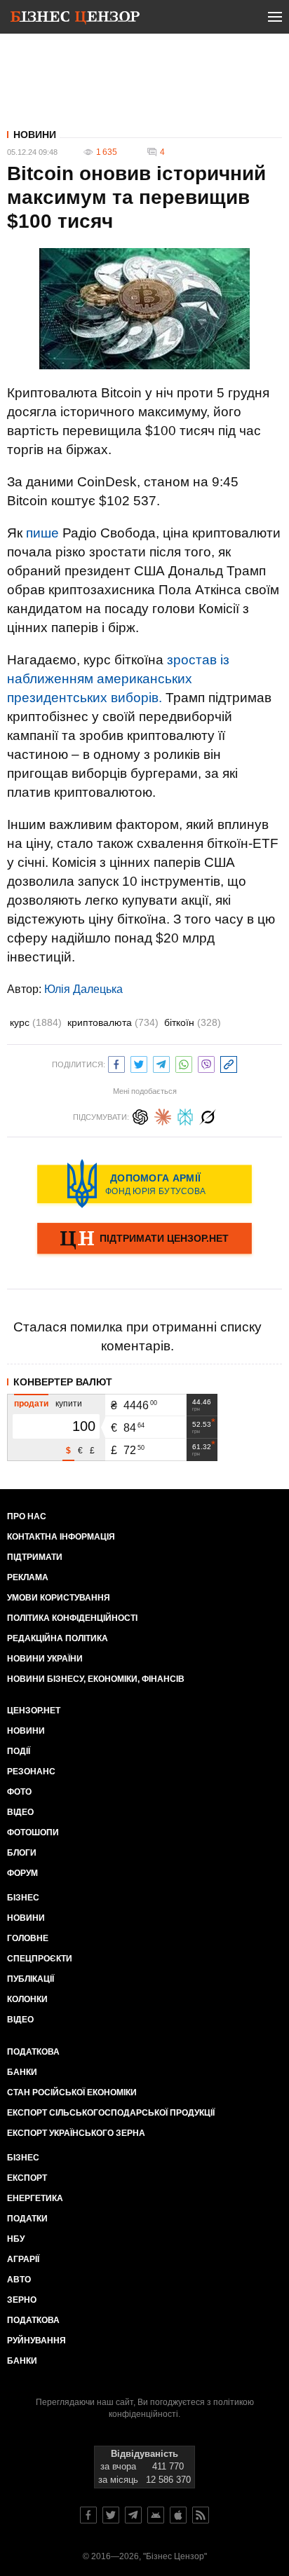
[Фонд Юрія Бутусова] (144, 1184)
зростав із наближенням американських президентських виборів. (118, 679)
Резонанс (31, 1772)
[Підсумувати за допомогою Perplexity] (185, 1115)
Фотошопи (33, 1832)
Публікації (31, 1979)
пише (42, 533)
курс (36, 1022)
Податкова (33, 2052)
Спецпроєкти (40, 1959)
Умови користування (59, 1598)
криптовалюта (113, 1022)
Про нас (27, 1516)
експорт (27, 2178)
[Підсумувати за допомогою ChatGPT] (140, 1115)
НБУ (16, 2239)
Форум (22, 1873)
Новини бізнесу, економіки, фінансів (96, 1679)
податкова (33, 2320)
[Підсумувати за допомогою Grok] (208, 1115)
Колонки (27, 1999)
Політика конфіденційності (72, 1618)
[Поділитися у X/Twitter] (139, 1063)
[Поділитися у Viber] (206, 1063)
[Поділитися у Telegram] (161, 1063)
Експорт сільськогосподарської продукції (111, 2113)
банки (22, 2072)
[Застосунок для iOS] (178, 2515)
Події (19, 1751)
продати (31, 1404)
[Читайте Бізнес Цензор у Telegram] (133, 2515)
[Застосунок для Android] (156, 2515)
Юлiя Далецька (83, 989)
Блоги (22, 1853)
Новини (35, 135)
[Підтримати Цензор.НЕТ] (144, 1240)
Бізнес (23, 1898)
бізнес (23, 2158)
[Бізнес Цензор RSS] (201, 2515)
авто (19, 2280)
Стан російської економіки (72, 2092)
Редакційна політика (58, 1638)
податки (27, 2219)
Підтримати (35, 1557)
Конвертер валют (63, 1382)
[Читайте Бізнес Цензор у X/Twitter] (111, 2515)
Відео (20, 1812)
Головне (28, 1938)
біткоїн (193, 1022)
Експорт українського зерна (76, 2133)
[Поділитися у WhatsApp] (184, 1063)
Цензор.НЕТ (34, 1711)
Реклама (28, 1577)
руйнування (36, 2341)
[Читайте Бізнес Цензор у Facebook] (88, 2515)
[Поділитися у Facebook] (116, 1063)
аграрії (23, 2259)
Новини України (45, 1659)
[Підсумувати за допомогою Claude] (163, 1115)
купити (69, 1404)
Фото (19, 1792)
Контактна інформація (61, 1537)
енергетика (35, 2198)
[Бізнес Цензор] (75, 20)
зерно (22, 2300)
